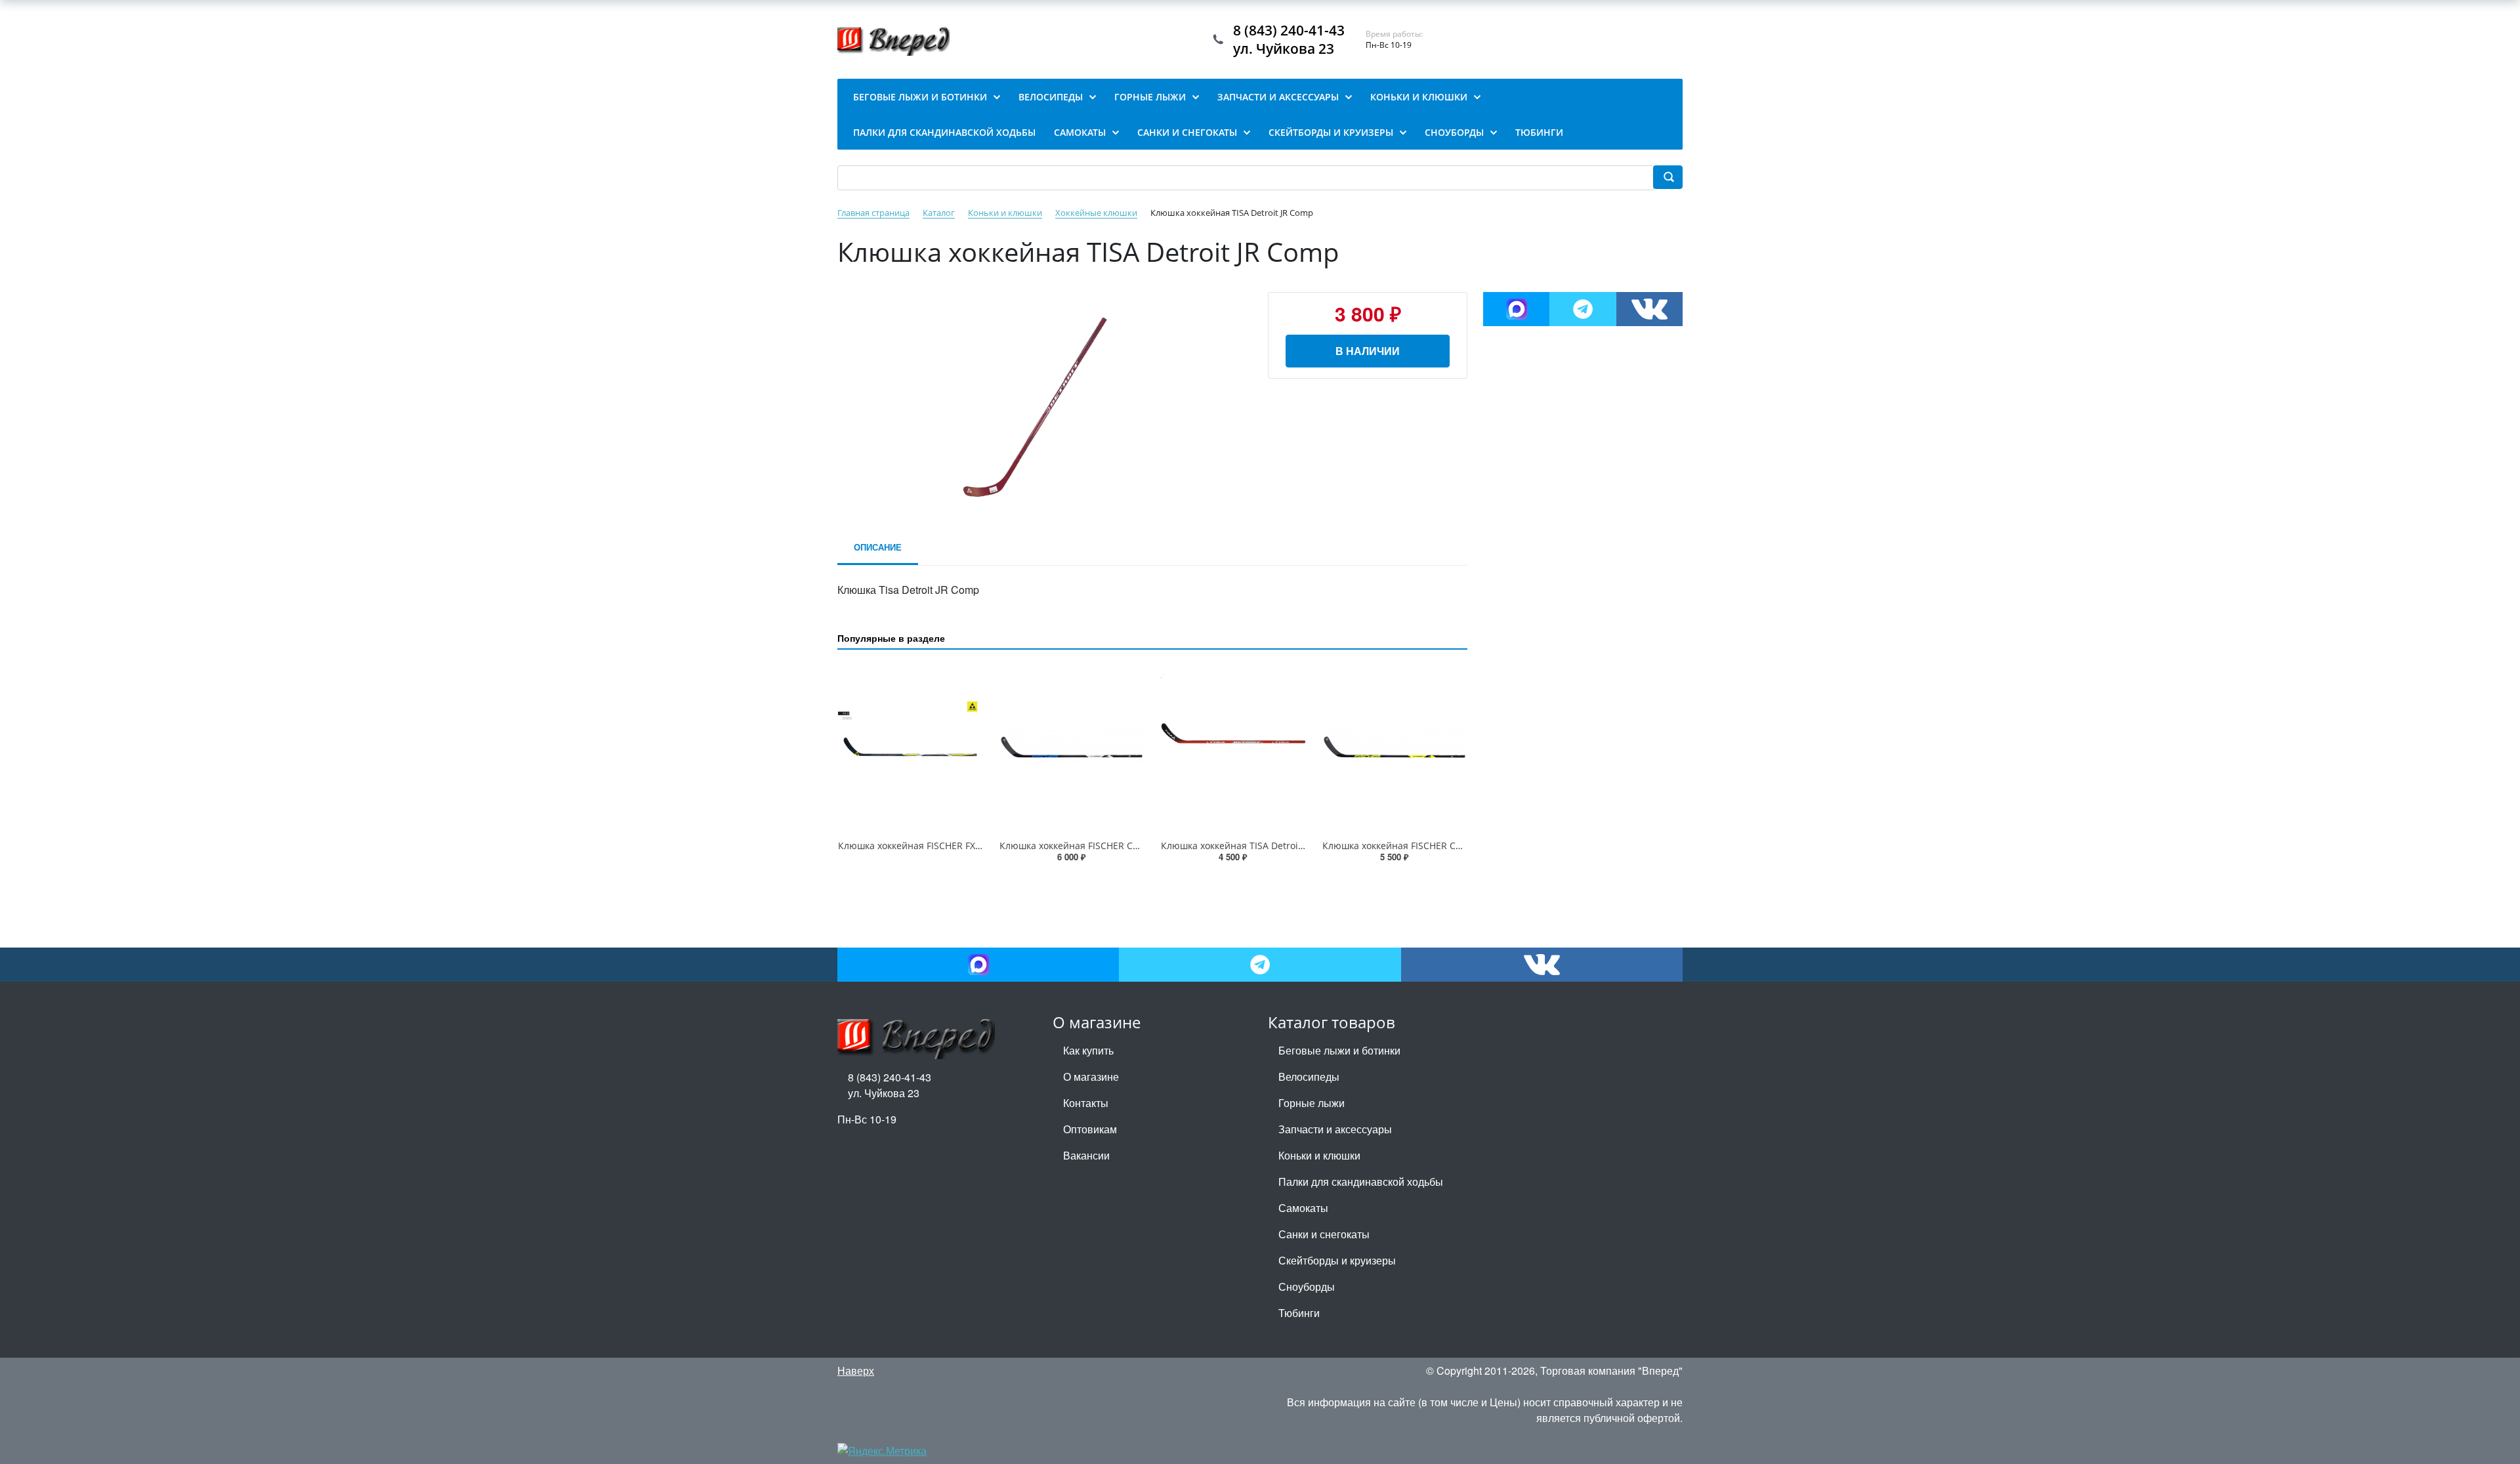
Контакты (1086, 1103)
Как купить (1088, 1050)
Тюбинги (1299, 1313)
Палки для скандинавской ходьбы (1361, 1182)
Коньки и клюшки (1319, 1155)
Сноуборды (1307, 1286)
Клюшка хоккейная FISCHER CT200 (1399, 846)
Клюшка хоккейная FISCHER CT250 (1077, 846)
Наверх (856, 1370)
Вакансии (1086, 1155)
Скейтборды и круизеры (1337, 1260)
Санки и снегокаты (1324, 1234)
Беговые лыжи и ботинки (1339, 1050)
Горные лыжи (1312, 1103)
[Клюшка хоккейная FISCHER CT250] (1072, 747)
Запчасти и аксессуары (1335, 1129)
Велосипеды (1309, 1077)
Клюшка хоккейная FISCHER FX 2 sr (916, 846)
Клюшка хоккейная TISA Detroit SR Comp (1252, 846)
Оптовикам (1090, 1129)
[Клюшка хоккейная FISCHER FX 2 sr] (910, 747)
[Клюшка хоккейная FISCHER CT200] (1395, 747)
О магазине (1091, 1077)
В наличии (1368, 351)
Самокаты (1303, 1208)
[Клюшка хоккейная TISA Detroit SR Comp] (1233, 747)
